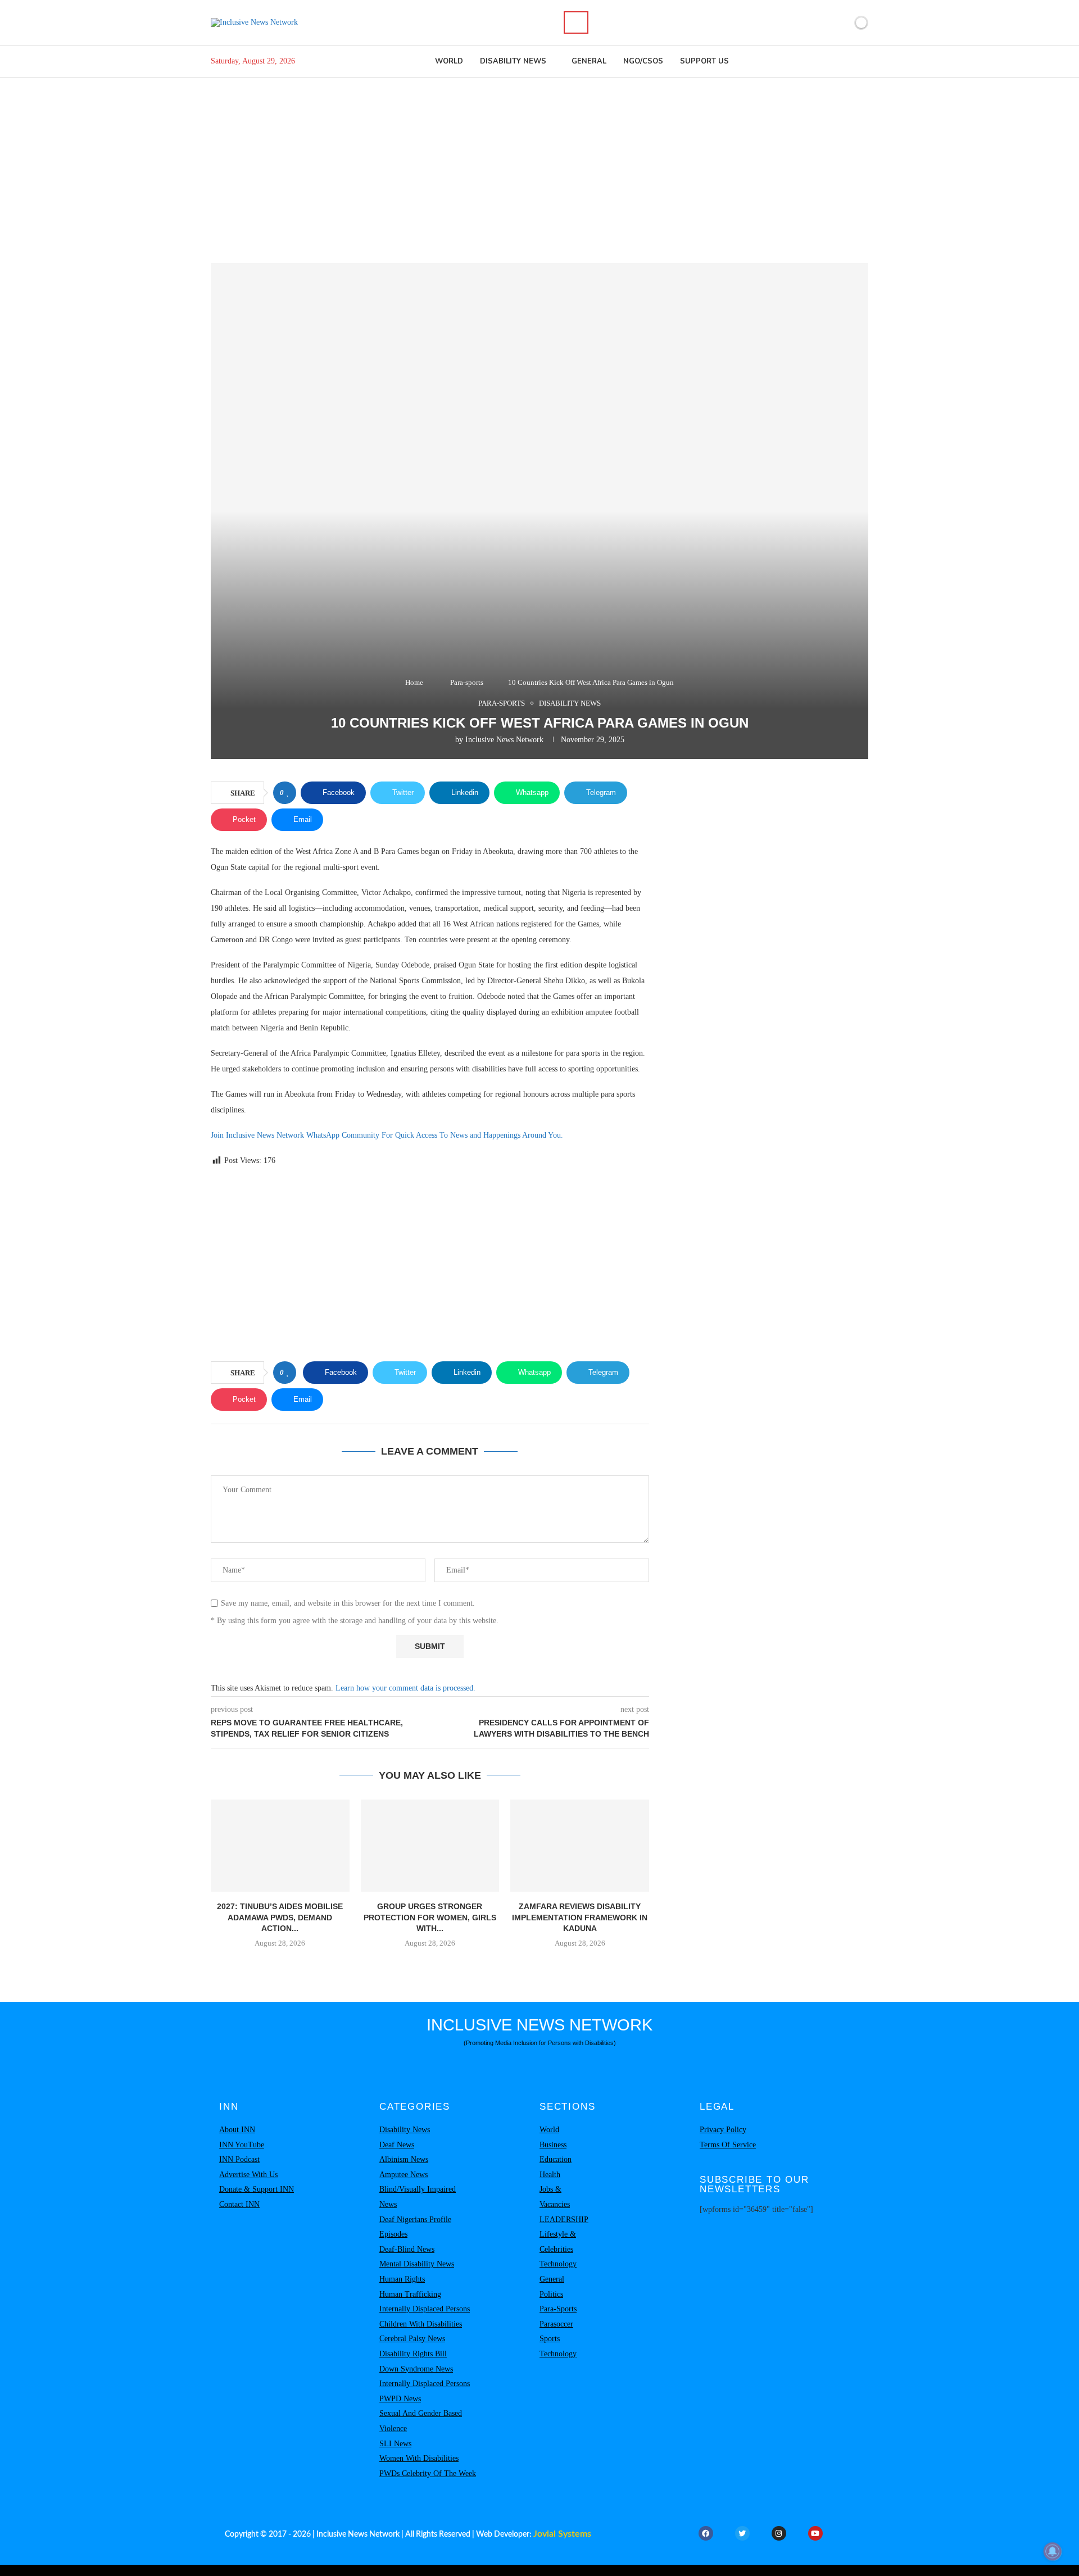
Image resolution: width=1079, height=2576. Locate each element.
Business (553, 2145)
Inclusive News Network (504, 740)
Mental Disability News (417, 2264)
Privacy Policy (723, 2130)
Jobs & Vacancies (555, 2197)
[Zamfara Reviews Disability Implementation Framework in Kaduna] (580, 1846)
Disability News (513, 61)
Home (414, 682)
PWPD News (400, 2399)
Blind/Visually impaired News (418, 2197)
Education (556, 2159)
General (589, 61)
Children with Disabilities (421, 2324)
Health (550, 2175)
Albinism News (404, 2159)
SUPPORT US (704, 61)
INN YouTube (242, 2145)
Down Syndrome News (416, 2369)
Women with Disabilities (419, 2458)
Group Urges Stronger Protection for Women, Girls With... (430, 1917)
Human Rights (402, 2279)
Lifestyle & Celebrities (558, 2242)
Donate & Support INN (257, 2189)
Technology (558, 2264)
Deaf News (397, 2145)
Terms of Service (728, 2145)
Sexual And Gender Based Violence (421, 2421)
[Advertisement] (539, 162)
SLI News (395, 2444)
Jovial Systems (562, 2534)
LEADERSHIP (564, 2220)
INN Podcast (239, 2159)
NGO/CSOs (643, 61)
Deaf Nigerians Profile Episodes (415, 2227)
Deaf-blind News (407, 2249)
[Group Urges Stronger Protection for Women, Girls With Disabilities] (430, 1846)
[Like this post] (288, 793)
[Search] (576, 22)
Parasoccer (556, 2324)
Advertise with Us (248, 2175)
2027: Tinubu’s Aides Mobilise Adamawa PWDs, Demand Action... (280, 1917)
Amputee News (404, 2175)
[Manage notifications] (1053, 2551)
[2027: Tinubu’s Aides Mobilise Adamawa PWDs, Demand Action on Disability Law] (280, 1846)
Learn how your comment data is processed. (405, 1688)
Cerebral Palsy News (412, 2339)
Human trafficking (410, 2294)
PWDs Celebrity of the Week (428, 2473)
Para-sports (467, 682)
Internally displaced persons (425, 2309)
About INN (237, 2130)
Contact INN (239, 2204)
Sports (550, 2339)
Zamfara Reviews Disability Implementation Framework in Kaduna (580, 1917)
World (449, 61)
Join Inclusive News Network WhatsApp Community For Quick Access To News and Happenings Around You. (387, 1135)
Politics (551, 2294)
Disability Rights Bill (413, 2354)
